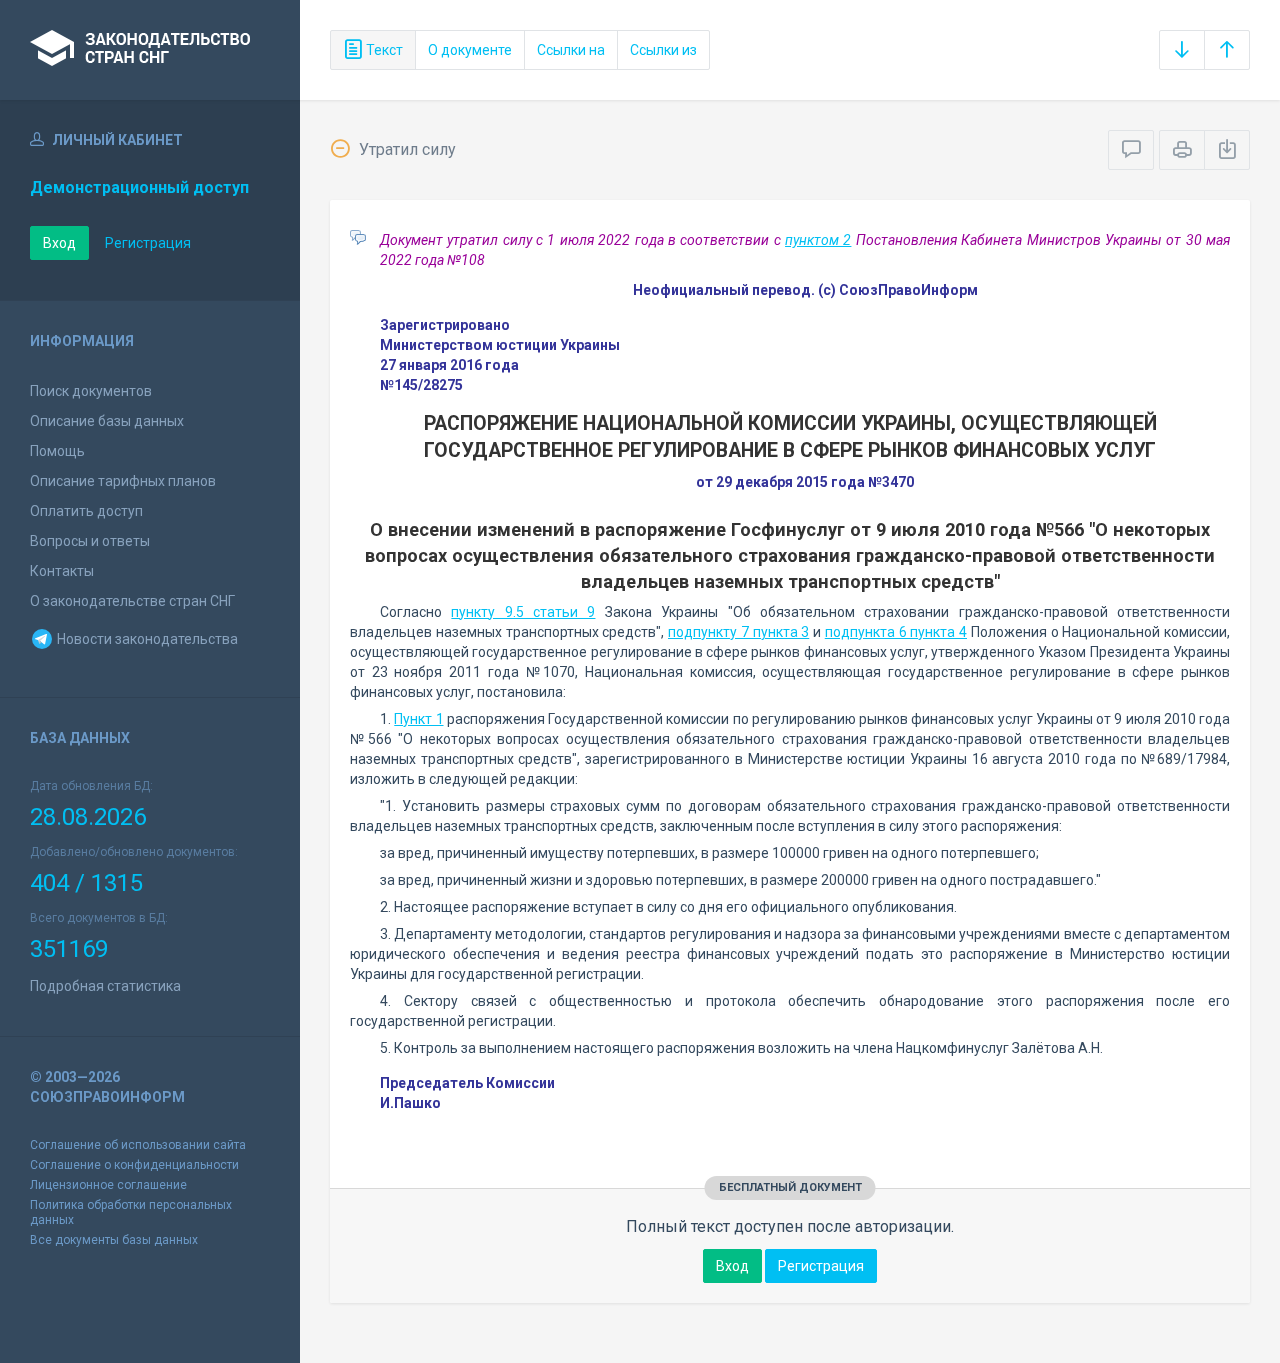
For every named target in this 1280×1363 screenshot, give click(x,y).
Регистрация (148, 243)
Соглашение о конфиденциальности (134, 1165)
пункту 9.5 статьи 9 (523, 612)
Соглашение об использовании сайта (138, 1145)
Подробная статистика (105, 986)
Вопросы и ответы (90, 541)
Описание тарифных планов (123, 481)
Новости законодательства (146, 639)
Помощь (57, 451)
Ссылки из (663, 50)
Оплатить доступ (86, 511)
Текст (383, 50)
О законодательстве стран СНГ (132, 601)
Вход (59, 243)
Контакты (62, 571)
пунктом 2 (818, 240)
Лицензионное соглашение (108, 1185)
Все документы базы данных (114, 1240)
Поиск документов (91, 391)
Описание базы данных (107, 421)
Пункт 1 (418, 719)
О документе (470, 50)
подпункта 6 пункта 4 (896, 632)
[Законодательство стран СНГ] (150, 50)
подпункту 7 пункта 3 (738, 632)
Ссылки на (571, 50)
